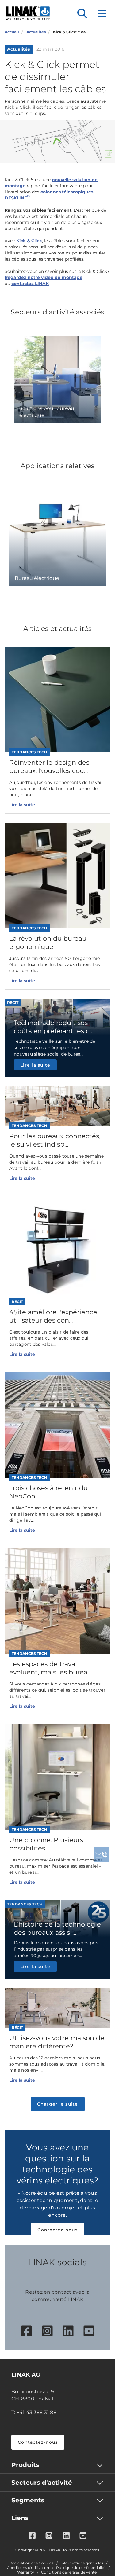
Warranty (26, 2572)
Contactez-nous (57, 2230)
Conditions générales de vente (69, 2572)
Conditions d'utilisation (28, 2568)
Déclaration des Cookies (31, 2563)
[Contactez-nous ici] (101, 1855)
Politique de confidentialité (81, 2568)
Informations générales (82, 2563)
